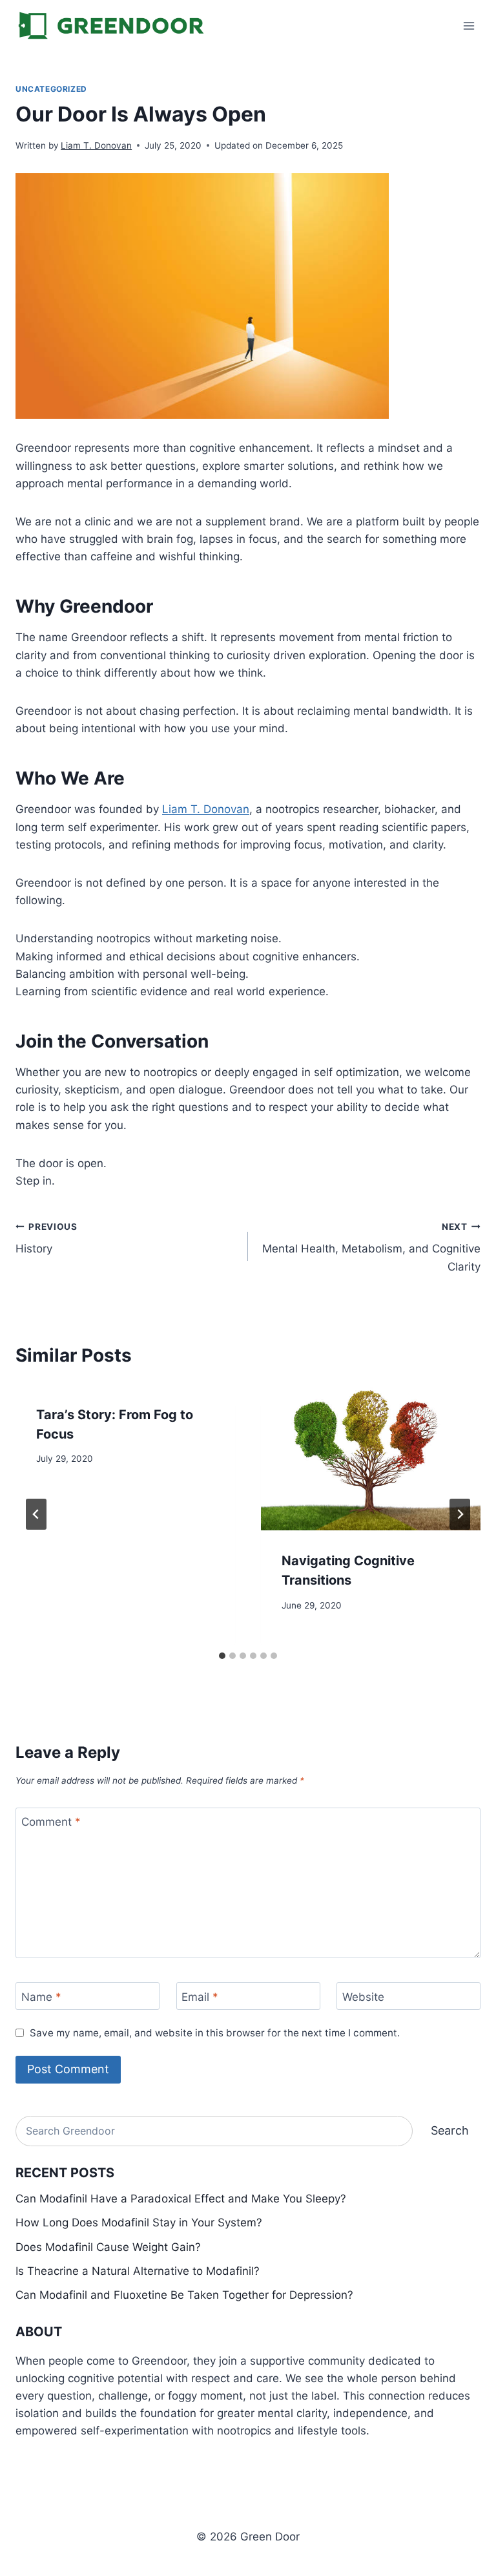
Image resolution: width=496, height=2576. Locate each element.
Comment (51, 1822)
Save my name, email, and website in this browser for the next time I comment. (215, 2033)
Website (363, 1996)
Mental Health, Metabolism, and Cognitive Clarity (371, 1247)
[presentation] (371, 1458)
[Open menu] (469, 26)
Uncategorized (51, 89)
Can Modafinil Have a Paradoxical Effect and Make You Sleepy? (181, 2199)
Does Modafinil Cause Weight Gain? (108, 2247)
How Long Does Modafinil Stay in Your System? (139, 2222)
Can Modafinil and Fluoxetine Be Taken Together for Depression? (184, 2295)
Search (450, 2130)
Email (200, 1996)
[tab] (222, 1656)
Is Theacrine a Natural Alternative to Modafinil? (138, 2271)
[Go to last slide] (36, 1514)
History (46, 1239)
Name (41, 1996)
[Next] (460, 1514)
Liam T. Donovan (96, 145)
